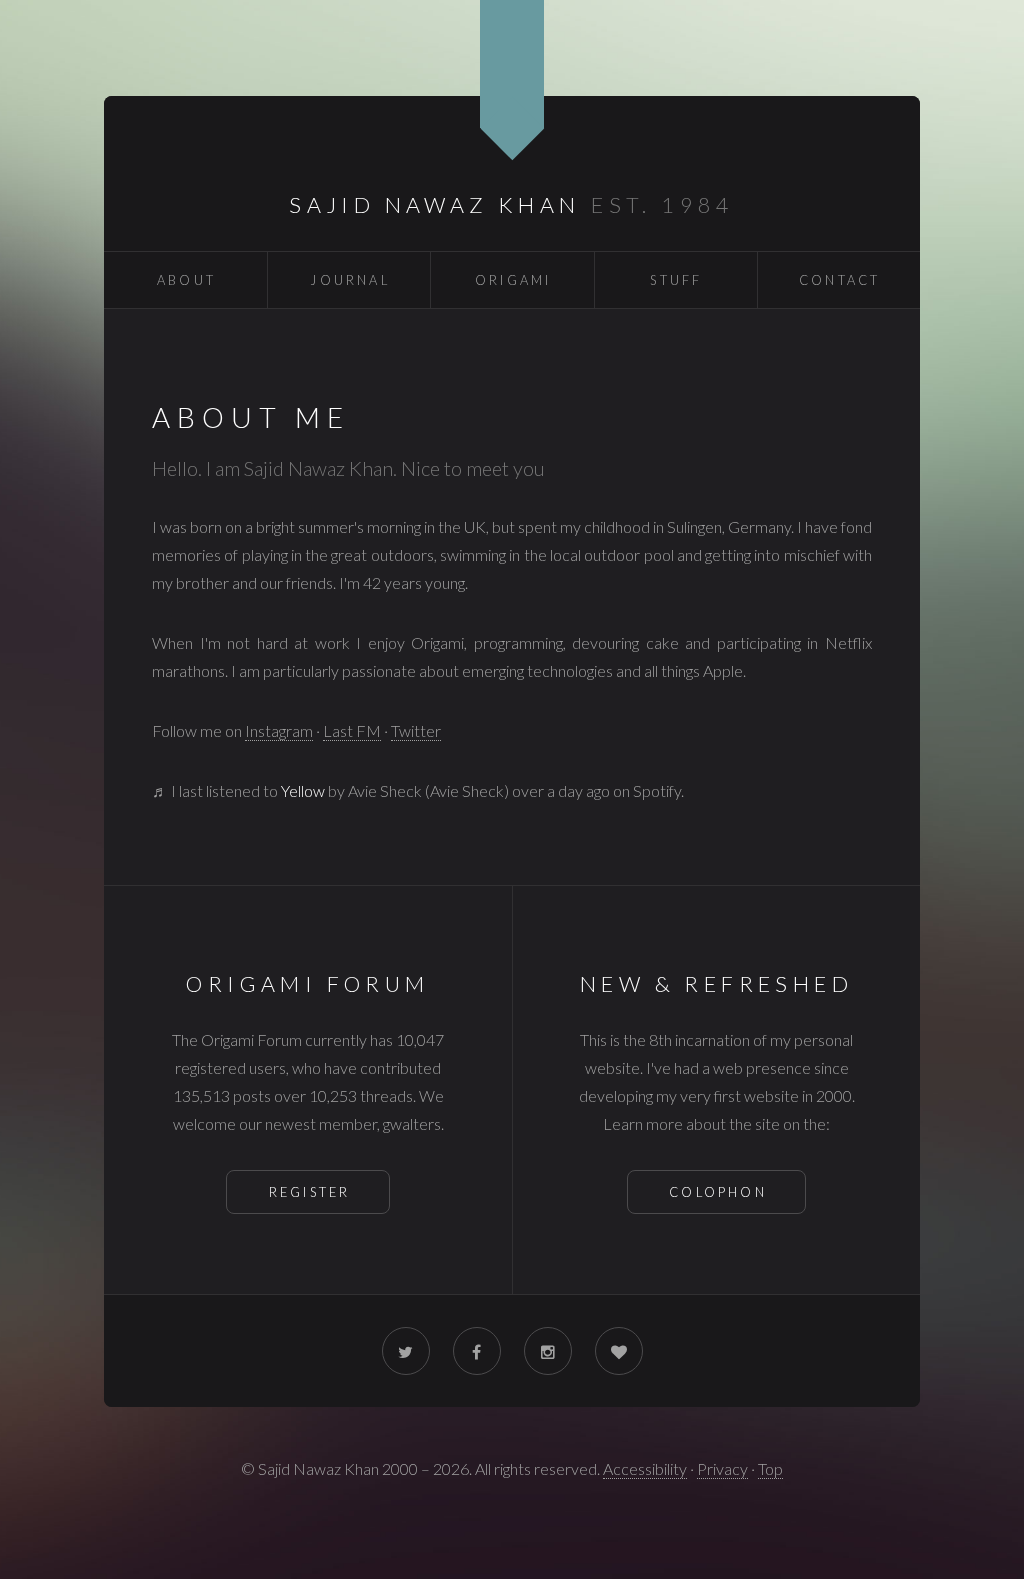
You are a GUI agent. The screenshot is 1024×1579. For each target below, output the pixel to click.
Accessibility (645, 1468)
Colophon (718, 1192)
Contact (839, 280)
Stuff (676, 280)
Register (310, 1192)
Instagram (279, 730)
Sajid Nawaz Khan (434, 205)
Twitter (416, 730)
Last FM (352, 730)
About (186, 280)
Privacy (722, 1468)
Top (770, 1468)
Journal (349, 280)
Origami (513, 280)
